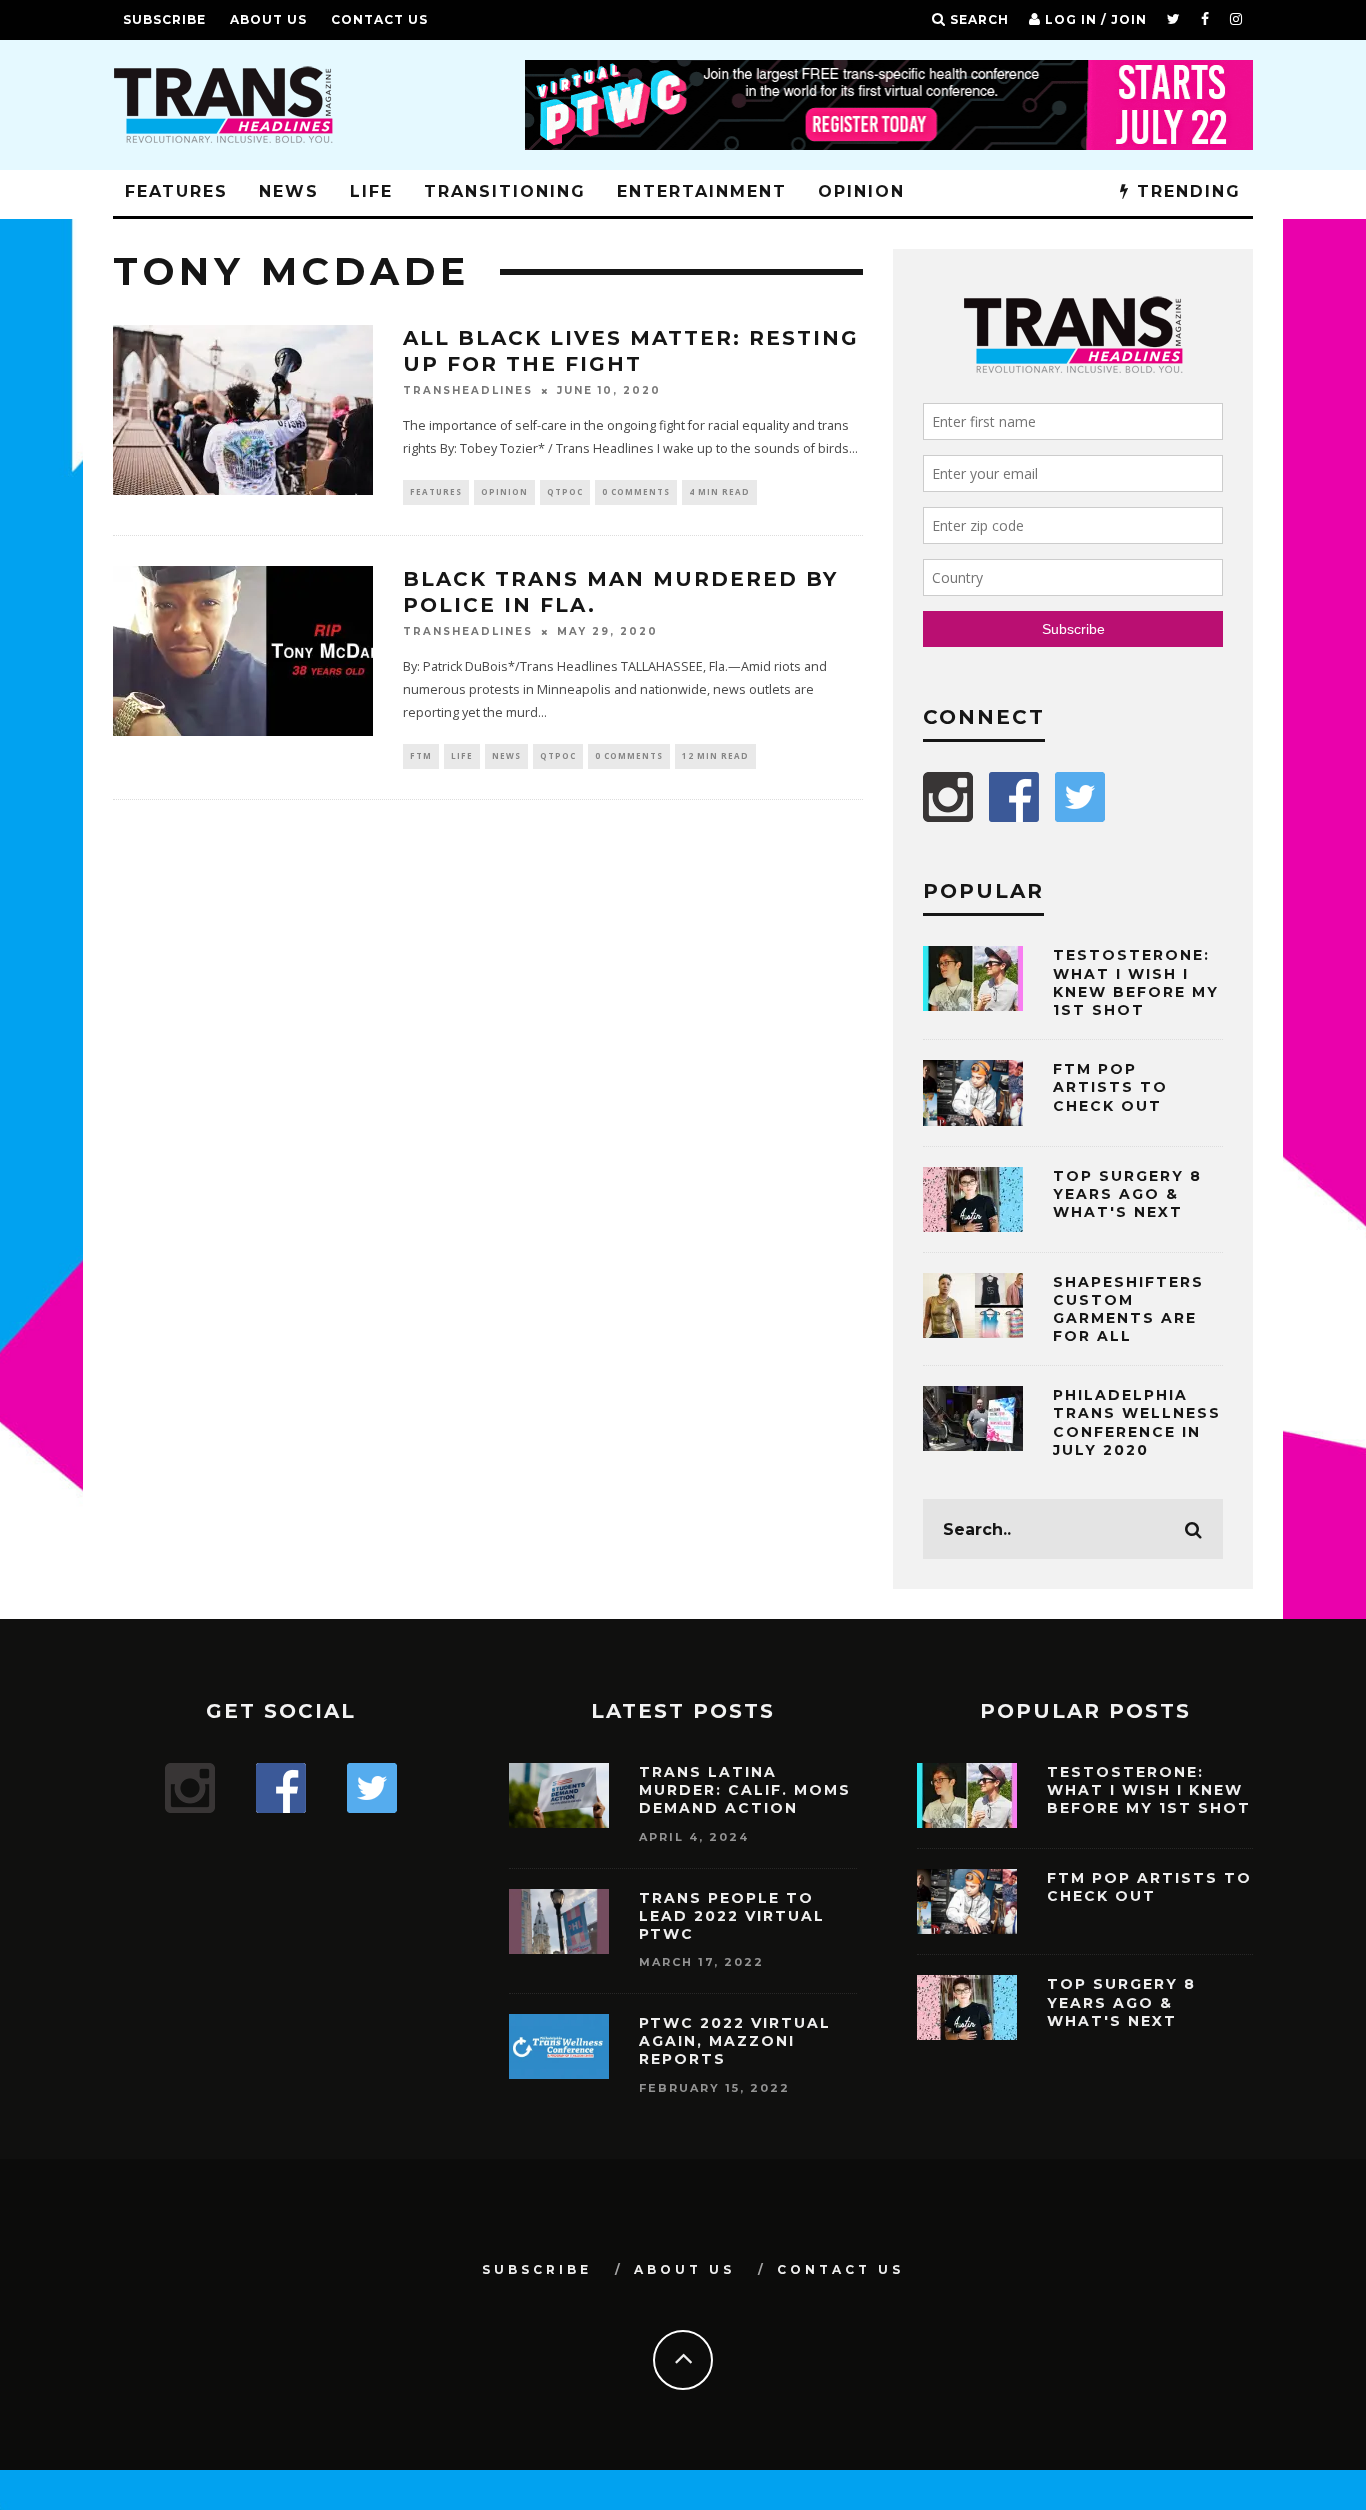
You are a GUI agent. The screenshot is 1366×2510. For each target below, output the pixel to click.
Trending (1185, 191)
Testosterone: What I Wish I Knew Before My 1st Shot (1136, 982)
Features (176, 191)
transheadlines (468, 390)
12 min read (715, 755)
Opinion (861, 191)
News (289, 191)
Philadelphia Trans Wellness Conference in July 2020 (1137, 1422)
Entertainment (702, 191)
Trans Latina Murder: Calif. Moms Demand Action (745, 1790)
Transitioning (505, 191)
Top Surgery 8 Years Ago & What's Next (1127, 1194)
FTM (421, 755)
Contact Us (379, 19)
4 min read (719, 491)
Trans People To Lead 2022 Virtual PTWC (732, 1916)
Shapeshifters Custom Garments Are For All (1128, 1309)
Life (371, 191)
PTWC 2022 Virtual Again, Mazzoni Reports (735, 2041)
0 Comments (636, 491)
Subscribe (164, 19)
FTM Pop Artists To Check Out (1110, 1087)
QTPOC (565, 491)
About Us (268, 19)
